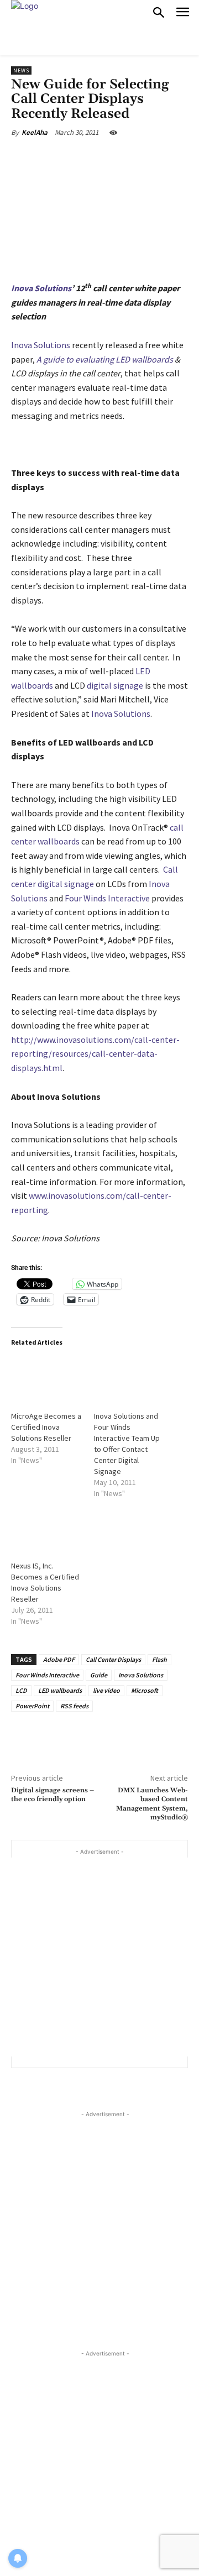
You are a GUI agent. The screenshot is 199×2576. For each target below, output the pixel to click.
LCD (21, 1690)
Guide (99, 1675)
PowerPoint (32, 1706)
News (21, 70)
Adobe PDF (59, 1659)
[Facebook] (57, 158)
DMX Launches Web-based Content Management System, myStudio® (152, 1804)
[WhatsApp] (135, 158)
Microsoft (145, 1690)
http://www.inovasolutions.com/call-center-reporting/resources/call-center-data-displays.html (95, 1054)
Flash (159, 1659)
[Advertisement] (99, 1957)
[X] (82, 158)
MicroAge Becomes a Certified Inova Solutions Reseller (46, 1427)
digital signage (115, 685)
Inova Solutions (41, 345)
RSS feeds (74, 1706)
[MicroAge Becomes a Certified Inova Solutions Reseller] (47, 1378)
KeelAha (35, 132)
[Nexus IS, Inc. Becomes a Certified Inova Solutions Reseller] (47, 1528)
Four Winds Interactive (107, 898)
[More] (161, 158)
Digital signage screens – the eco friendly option (53, 1795)
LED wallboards (144, 359)
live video (106, 1690)
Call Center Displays (113, 1659)
